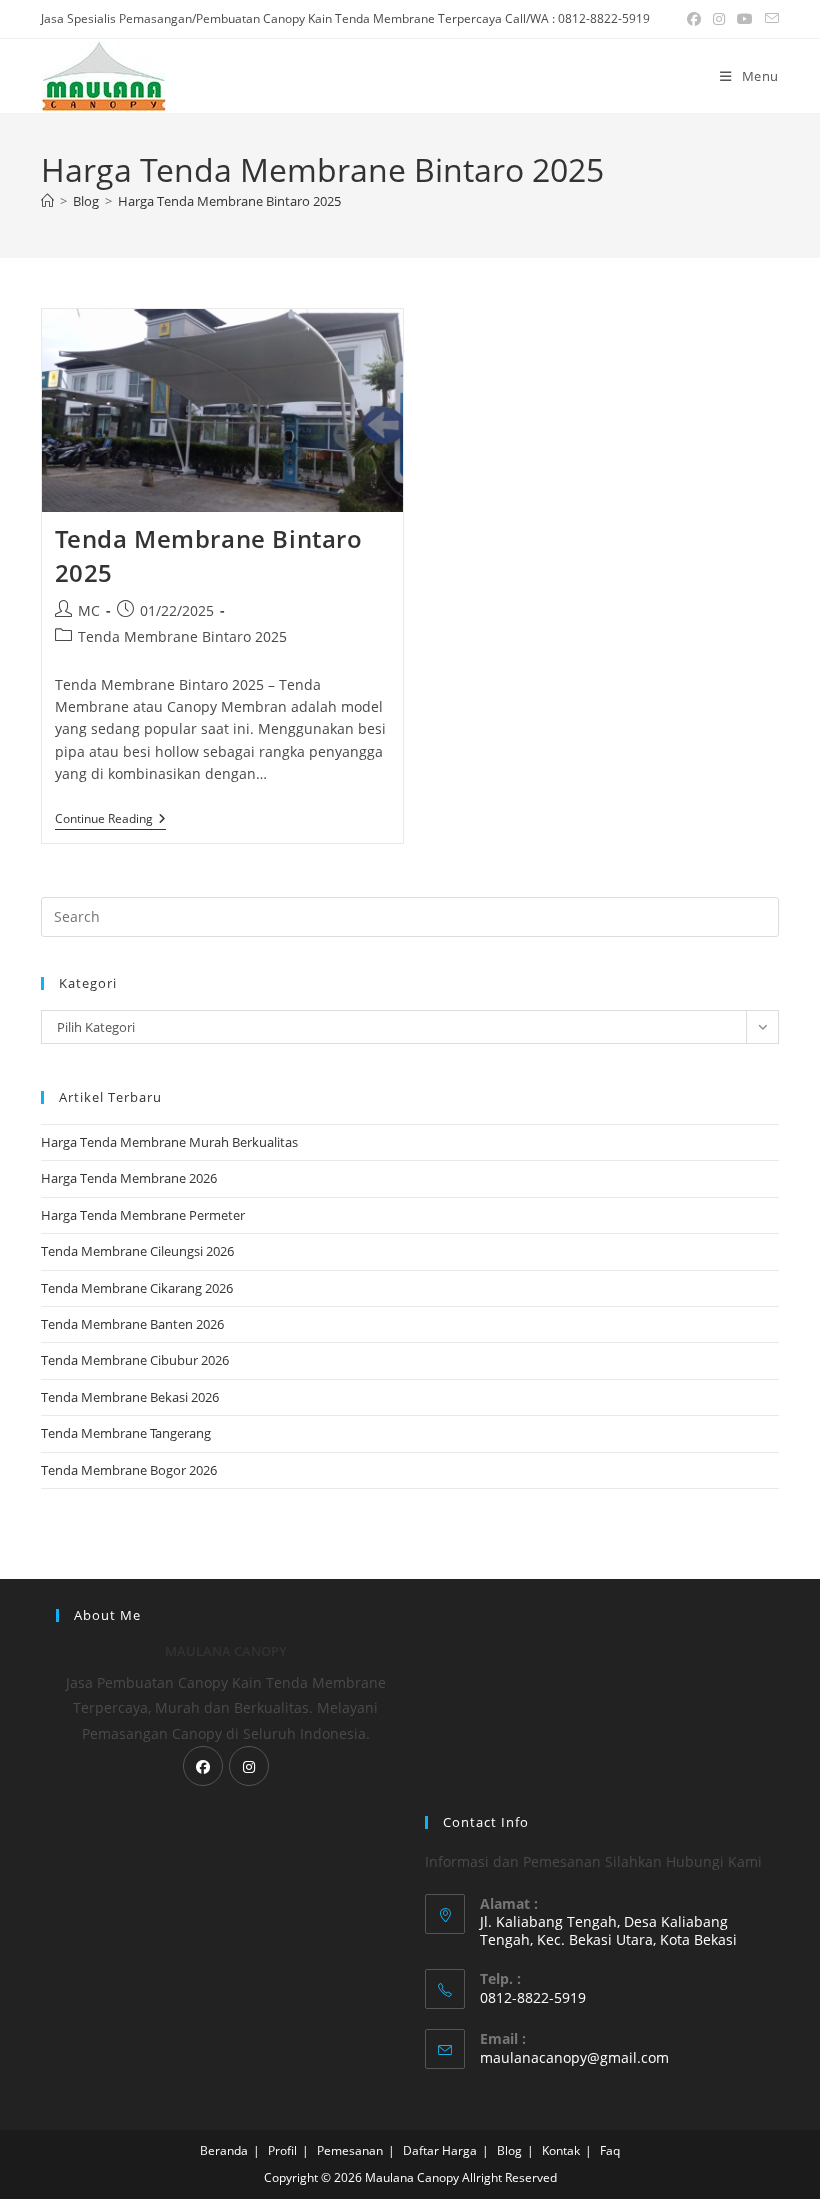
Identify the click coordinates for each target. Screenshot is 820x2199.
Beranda (224, 2150)
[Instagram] (249, 1766)
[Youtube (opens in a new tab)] (745, 19)
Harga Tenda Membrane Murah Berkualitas (169, 1142)
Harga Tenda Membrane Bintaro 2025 (229, 201)
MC (89, 610)
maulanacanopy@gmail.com (574, 2057)
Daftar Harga (440, 2150)
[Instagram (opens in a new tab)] (719, 19)
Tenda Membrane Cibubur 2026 (135, 1360)
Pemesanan (350, 2150)
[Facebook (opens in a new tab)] (694, 19)
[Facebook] (203, 1766)
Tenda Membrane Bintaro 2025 (182, 636)
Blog (509, 2150)
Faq (610, 2150)
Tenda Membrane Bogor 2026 (129, 1470)
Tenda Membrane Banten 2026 (132, 1324)
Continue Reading (110, 820)
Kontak (561, 2150)
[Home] (47, 201)
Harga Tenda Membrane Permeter (143, 1215)
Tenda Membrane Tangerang (126, 1433)
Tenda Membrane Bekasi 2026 (130, 1397)
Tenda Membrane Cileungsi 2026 (137, 1251)
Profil (282, 2150)
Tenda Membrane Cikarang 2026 (137, 1288)
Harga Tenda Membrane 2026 (129, 1178)
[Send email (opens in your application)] (769, 19)
